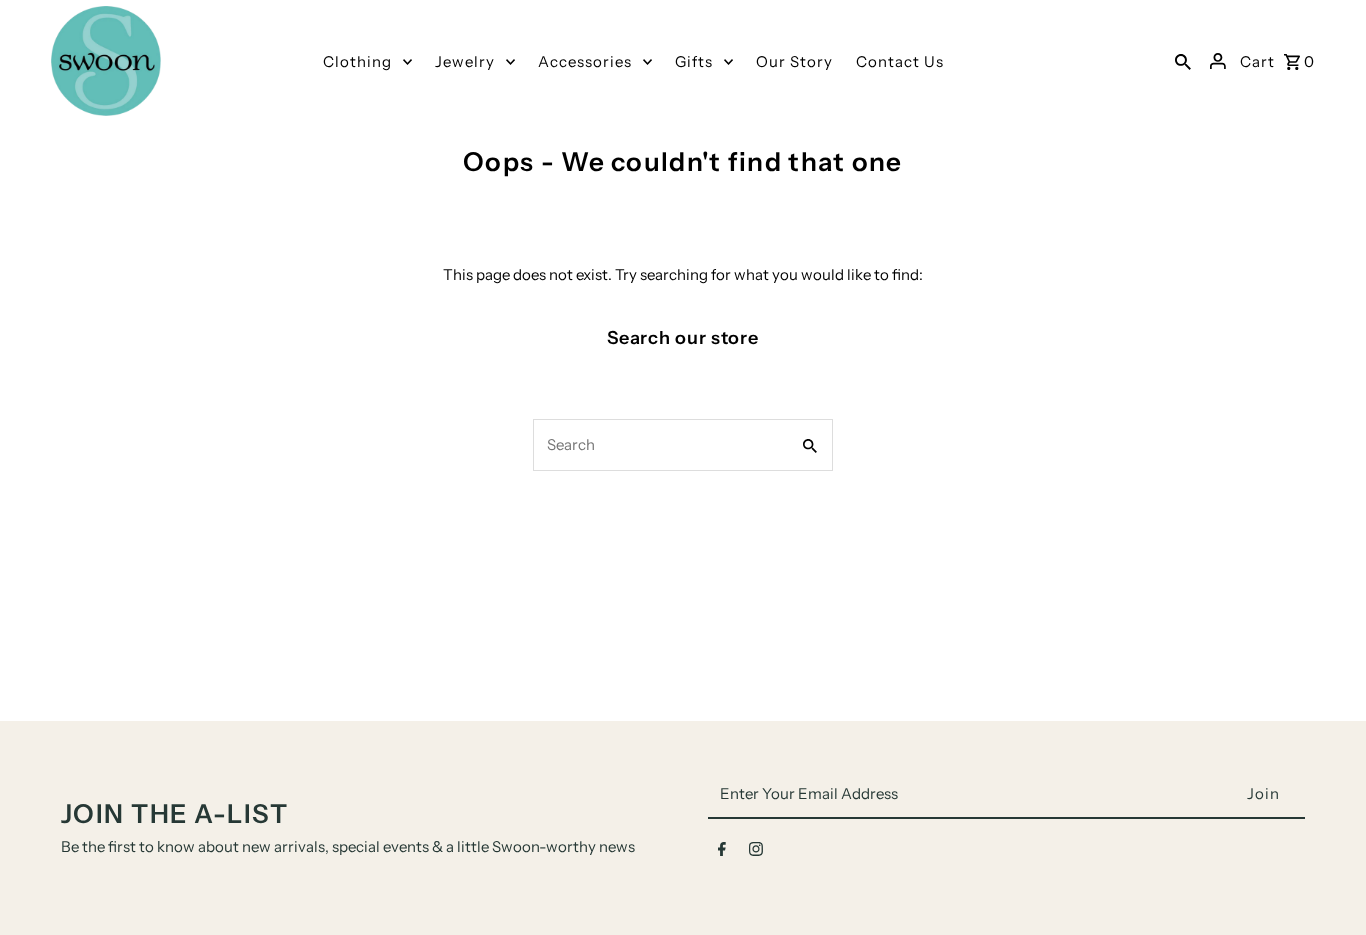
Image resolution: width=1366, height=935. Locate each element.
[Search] (1183, 61)
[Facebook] (722, 853)
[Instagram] (756, 853)
